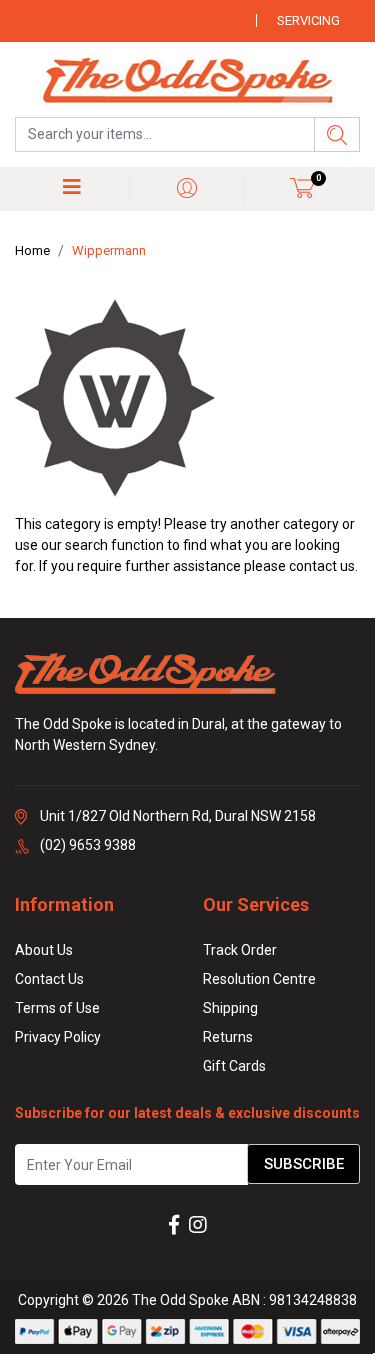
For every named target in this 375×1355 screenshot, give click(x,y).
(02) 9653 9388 (88, 845)
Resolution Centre (259, 979)
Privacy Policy (58, 1037)
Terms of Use (57, 1008)
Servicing (308, 20)
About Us (44, 950)
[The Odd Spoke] (188, 82)
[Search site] (337, 134)
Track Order (240, 950)
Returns (228, 1037)
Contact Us (49, 979)
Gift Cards (234, 1066)
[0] (302, 187)
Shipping (230, 1008)
